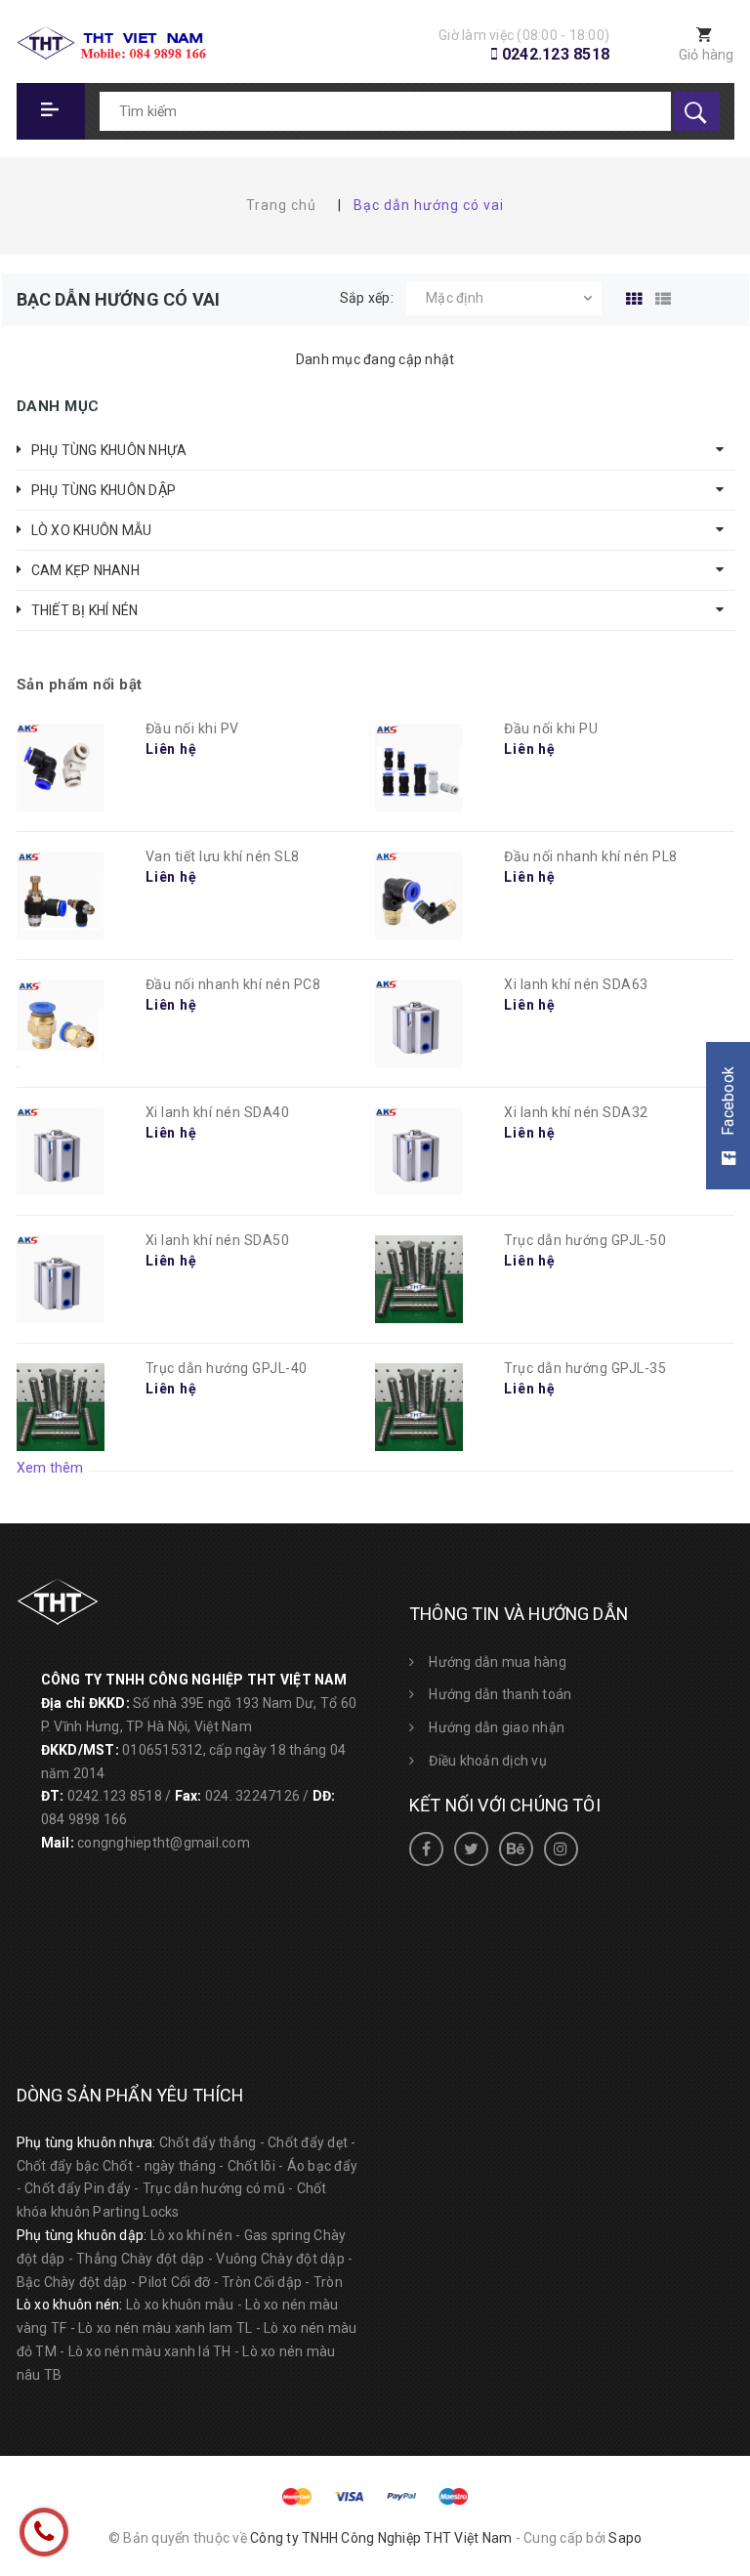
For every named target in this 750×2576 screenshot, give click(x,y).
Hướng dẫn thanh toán (500, 1694)
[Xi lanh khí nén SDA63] (419, 1023)
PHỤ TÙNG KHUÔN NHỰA (109, 450)
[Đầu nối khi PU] (419, 768)
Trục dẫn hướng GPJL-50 (585, 1240)
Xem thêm (50, 1468)
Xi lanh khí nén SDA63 (576, 984)
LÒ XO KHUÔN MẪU (92, 530)
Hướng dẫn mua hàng (498, 1662)
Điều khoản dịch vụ (488, 1761)
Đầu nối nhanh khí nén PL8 (591, 856)
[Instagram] (561, 1849)
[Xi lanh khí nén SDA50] (61, 1279)
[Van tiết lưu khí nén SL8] (61, 895)
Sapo (625, 2538)
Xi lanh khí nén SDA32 (576, 1112)
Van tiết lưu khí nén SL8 (223, 856)
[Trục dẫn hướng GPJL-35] (419, 1407)
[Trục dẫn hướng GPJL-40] (61, 1407)
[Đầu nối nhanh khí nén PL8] (419, 895)
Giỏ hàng (707, 55)
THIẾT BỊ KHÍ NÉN (85, 610)
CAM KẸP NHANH (85, 570)
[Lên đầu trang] (713, 2461)
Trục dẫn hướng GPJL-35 (585, 1368)
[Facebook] (426, 1849)
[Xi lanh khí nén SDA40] (61, 1151)
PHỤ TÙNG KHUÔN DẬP (104, 490)
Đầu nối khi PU (551, 728)
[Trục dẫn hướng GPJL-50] (419, 1279)
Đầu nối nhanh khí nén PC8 (233, 984)
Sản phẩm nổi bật (80, 685)
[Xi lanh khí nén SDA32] (419, 1151)
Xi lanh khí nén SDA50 (218, 1240)
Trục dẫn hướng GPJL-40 (227, 1368)
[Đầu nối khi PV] (61, 768)
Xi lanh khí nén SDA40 (218, 1112)
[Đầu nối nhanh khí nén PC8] (61, 1023)
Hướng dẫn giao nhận (497, 1727)
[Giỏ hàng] (695, 37)
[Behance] (516, 1849)
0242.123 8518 (556, 54)
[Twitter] (471, 1849)
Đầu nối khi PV (192, 728)
